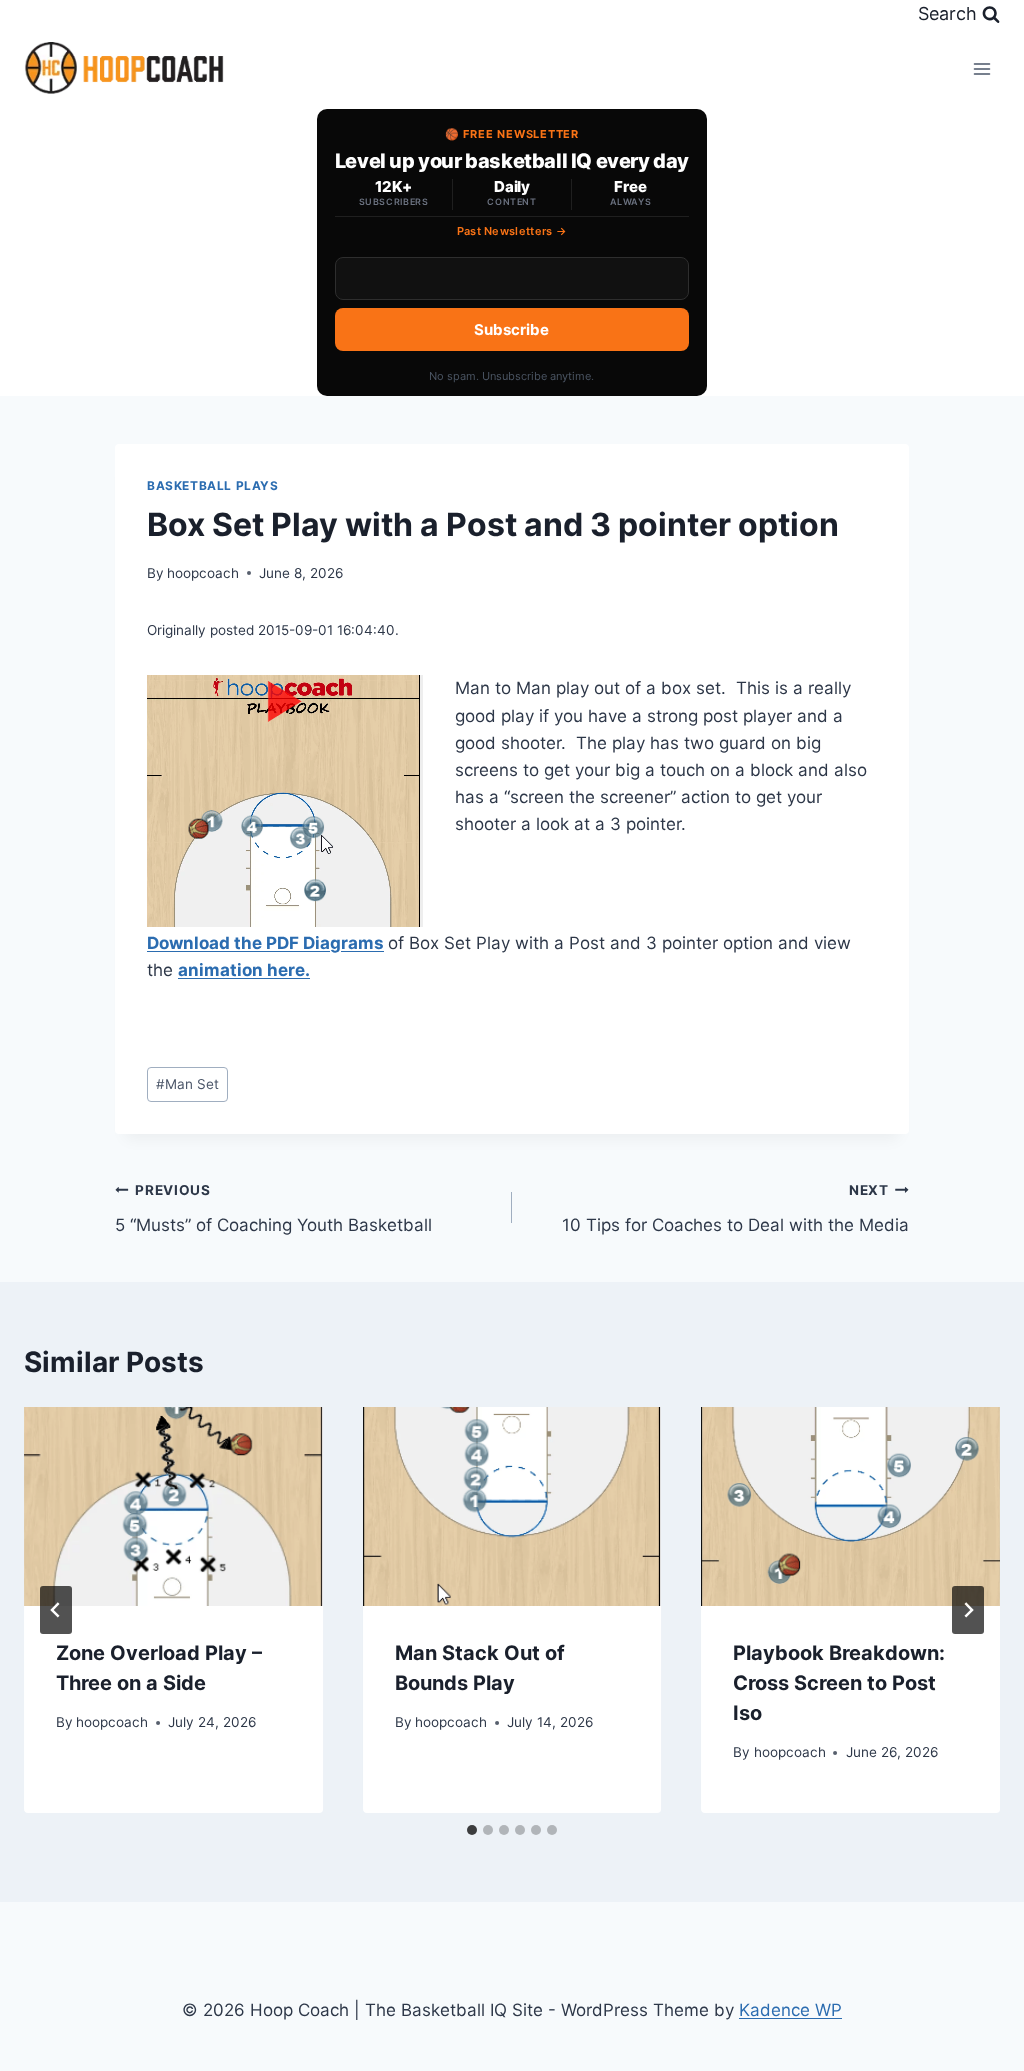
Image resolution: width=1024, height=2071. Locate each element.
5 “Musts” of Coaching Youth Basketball (273, 1208)
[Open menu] (981, 68)
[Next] (968, 1610)
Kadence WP (790, 2010)
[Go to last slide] (56, 1610)
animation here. (244, 970)
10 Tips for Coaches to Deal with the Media (735, 1208)
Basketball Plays (213, 485)
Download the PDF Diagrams (265, 943)
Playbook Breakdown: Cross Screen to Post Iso (839, 1683)
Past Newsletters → (512, 231)
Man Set (187, 1084)
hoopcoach (203, 573)
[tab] (472, 1830)
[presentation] (173, 1506)
